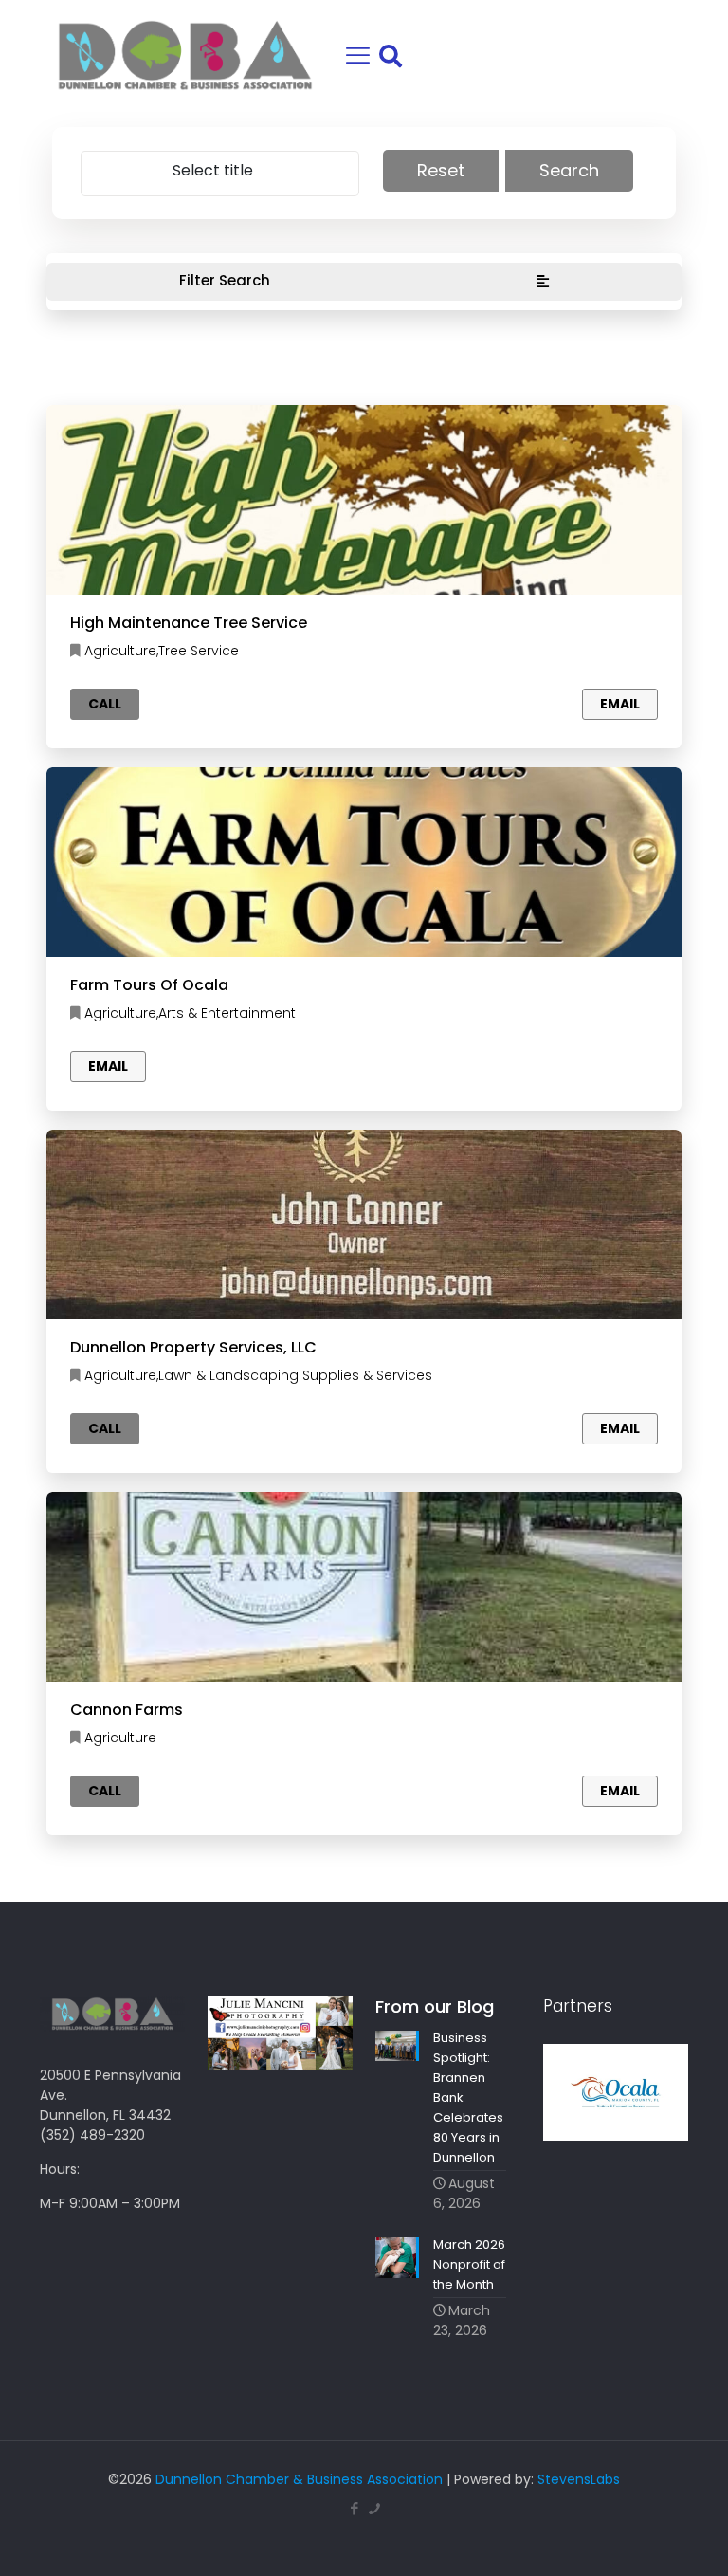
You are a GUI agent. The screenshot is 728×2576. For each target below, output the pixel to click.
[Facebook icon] (354, 2508)
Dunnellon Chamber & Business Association (299, 2479)
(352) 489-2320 (92, 2135)
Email (620, 704)
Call (105, 704)
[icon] (374, 2508)
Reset (441, 170)
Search (569, 170)
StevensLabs (579, 2479)
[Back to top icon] (637, 2537)
